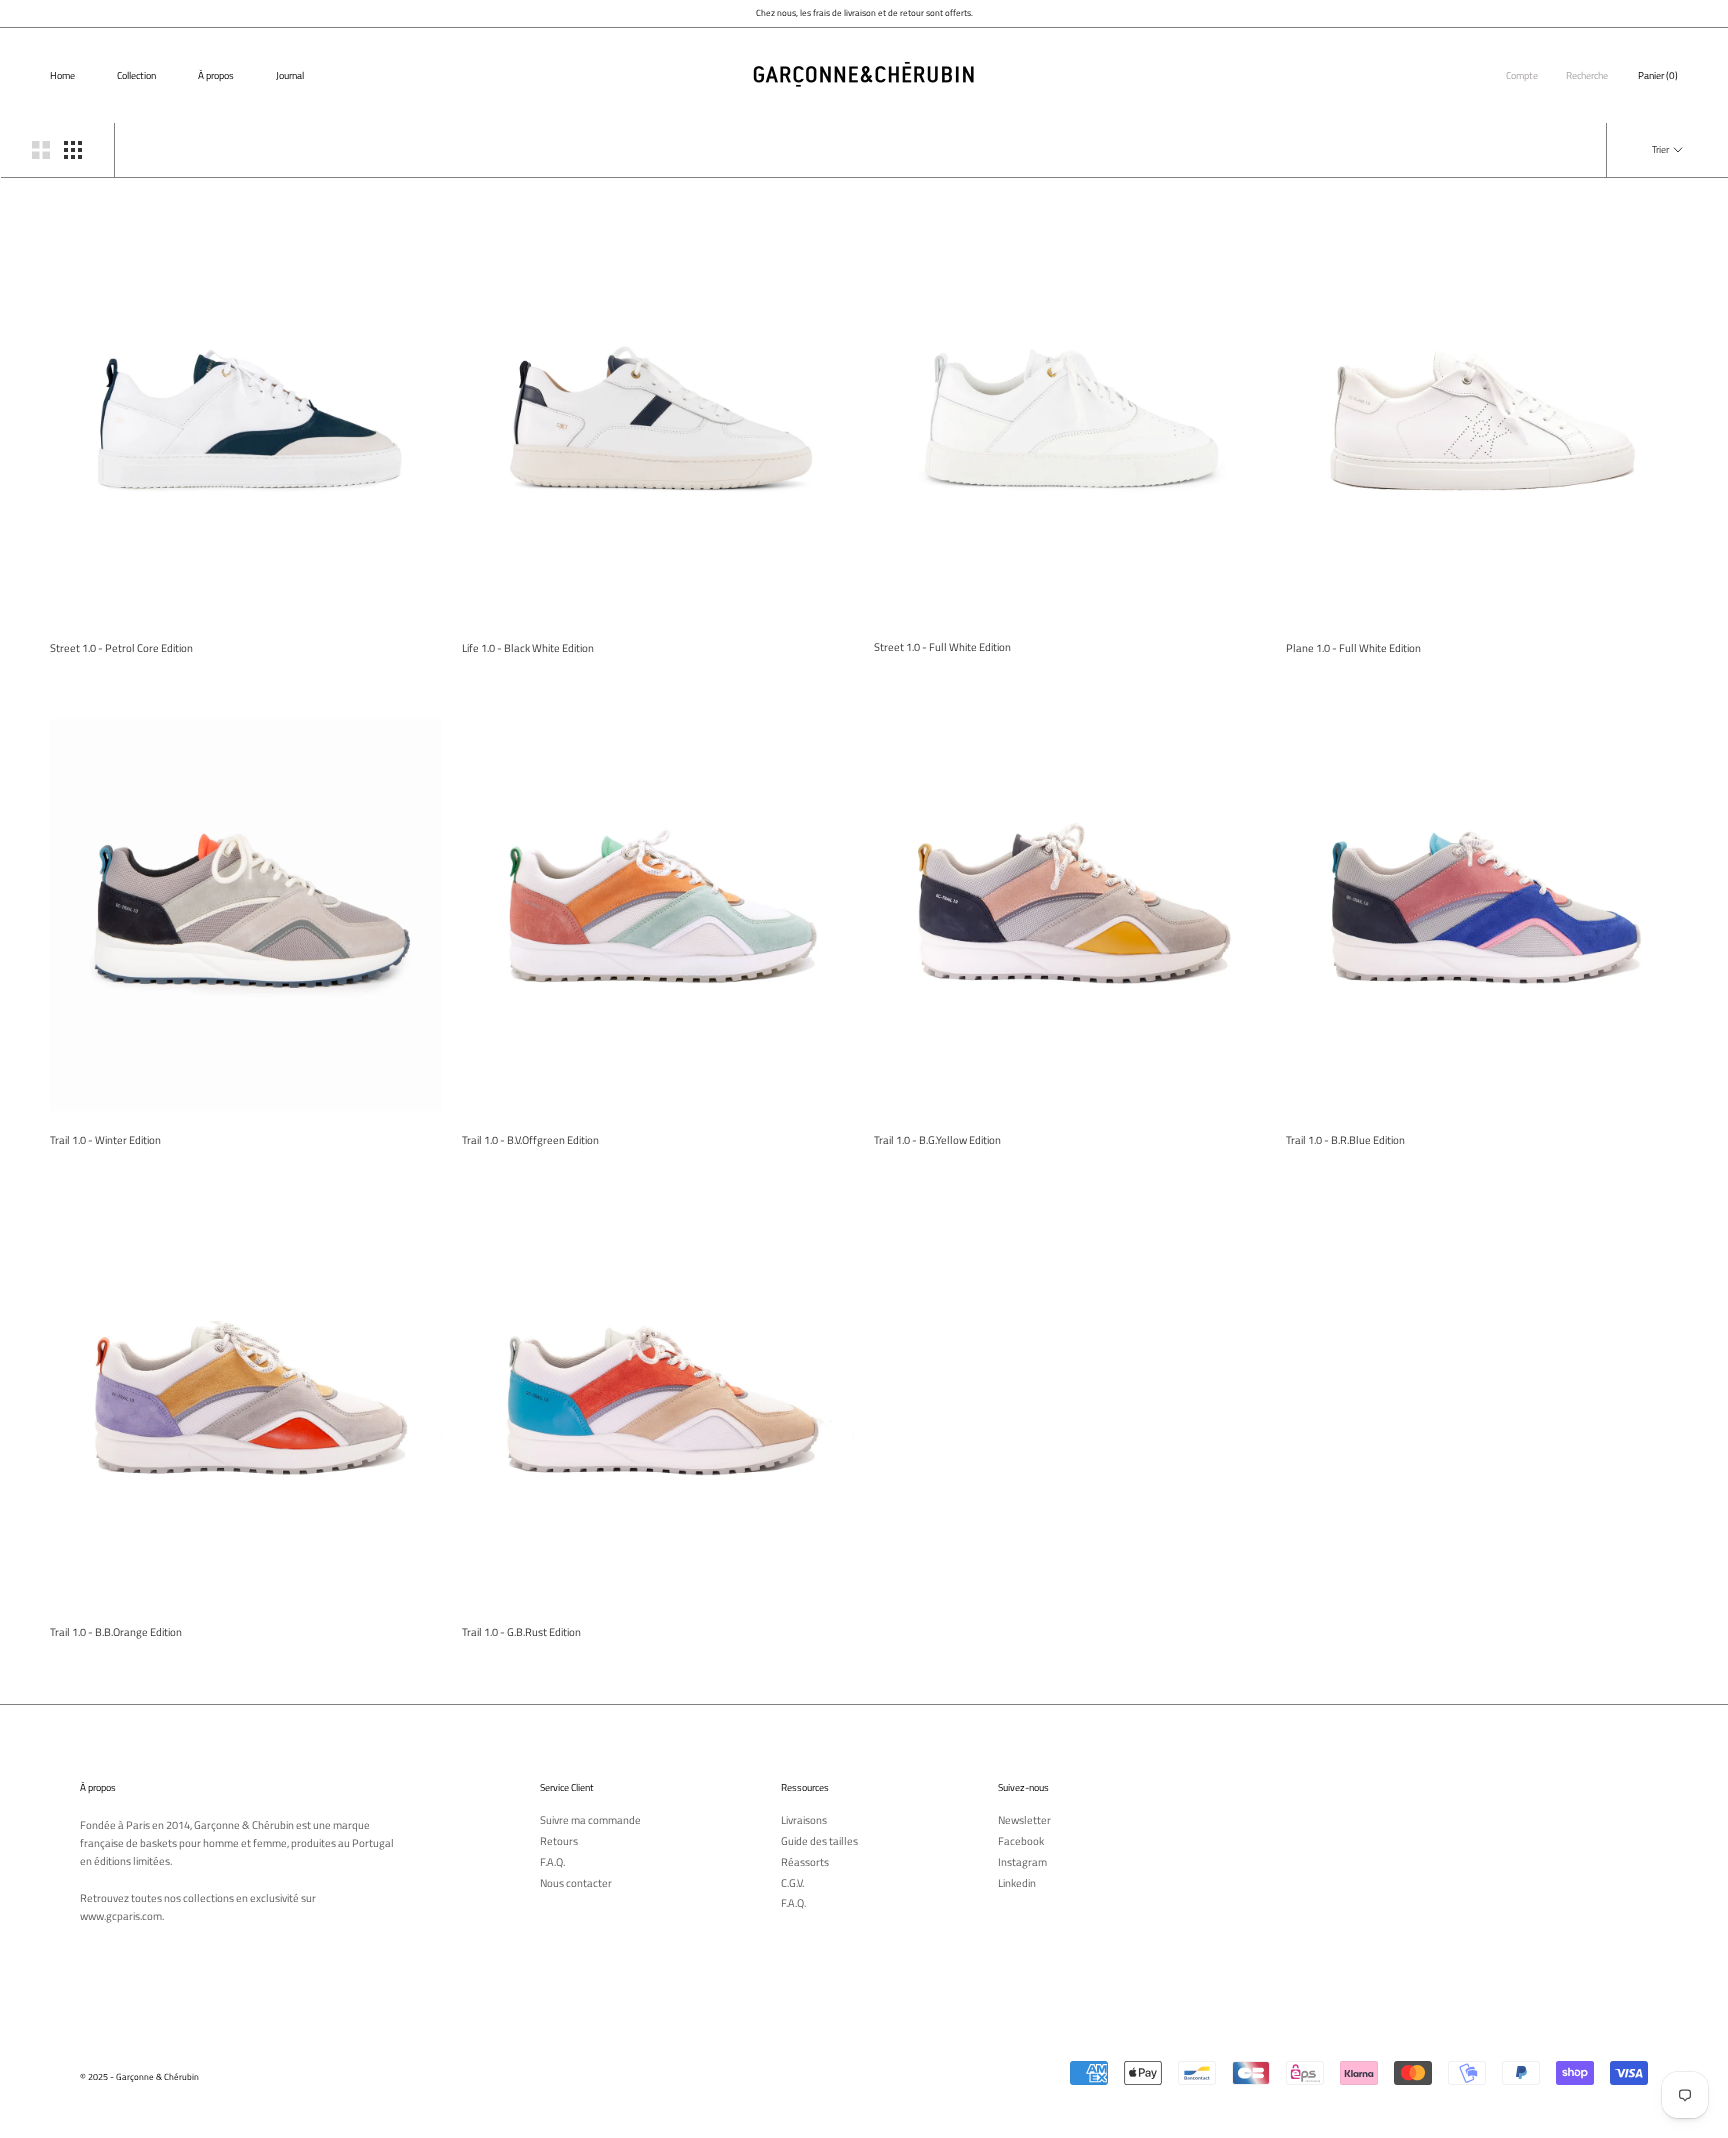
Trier (1661, 149)
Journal (290, 75)
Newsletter (1024, 1820)
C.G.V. (792, 1883)
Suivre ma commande (590, 1820)
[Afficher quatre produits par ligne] (73, 150)
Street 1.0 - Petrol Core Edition (121, 648)
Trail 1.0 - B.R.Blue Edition (1345, 1140)
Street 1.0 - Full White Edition (942, 647)
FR (1690, 42)
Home (62, 75)
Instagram (1022, 1862)
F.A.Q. (552, 1862)
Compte (1522, 75)
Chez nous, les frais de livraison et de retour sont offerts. (864, 12)
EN (1705, 42)
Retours (559, 1841)
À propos (216, 75)
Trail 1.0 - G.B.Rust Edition (521, 1632)
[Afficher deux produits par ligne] (41, 150)
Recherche (1587, 75)
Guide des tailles (819, 1841)
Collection (136, 75)
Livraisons (804, 1820)
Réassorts (805, 1862)
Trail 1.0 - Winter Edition (105, 1140)
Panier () (1658, 75)
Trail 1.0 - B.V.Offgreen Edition (530, 1140)
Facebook (1021, 1841)
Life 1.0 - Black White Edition (528, 648)
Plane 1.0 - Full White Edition (1353, 648)
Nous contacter (576, 1883)
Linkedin (1017, 1883)
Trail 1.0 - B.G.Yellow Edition (937, 1140)
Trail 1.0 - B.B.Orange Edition (116, 1632)
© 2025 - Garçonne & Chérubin (139, 2076)
